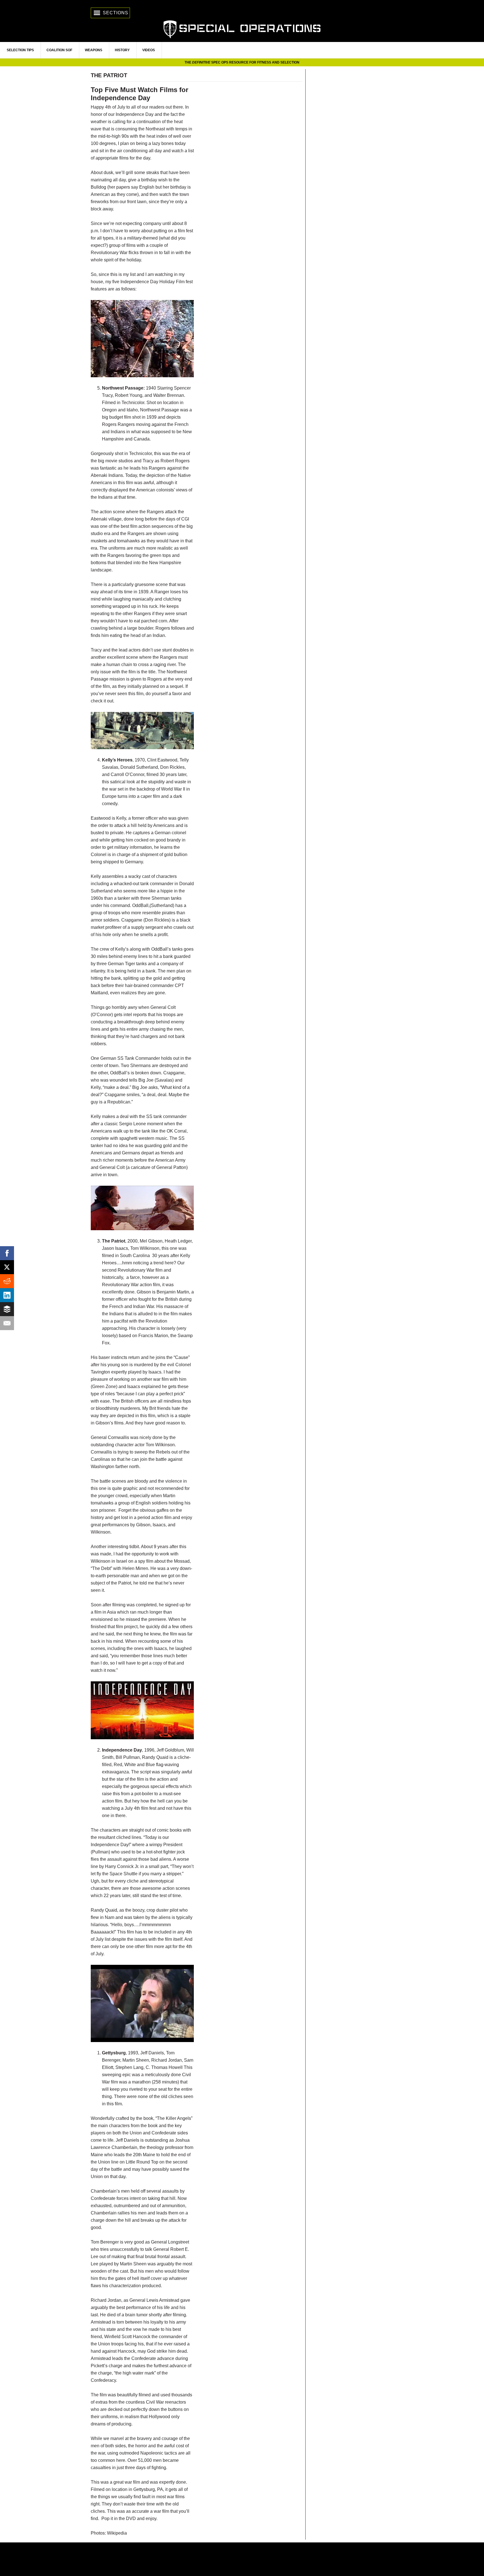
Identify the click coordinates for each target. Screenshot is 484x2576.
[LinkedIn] (7, 1295)
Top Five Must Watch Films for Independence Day (139, 94)
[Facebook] (7, 1253)
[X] (7, 1267)
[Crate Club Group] (242, 2559)
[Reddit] (7, 1281)
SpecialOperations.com (242, 29)
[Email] (7, 1323)
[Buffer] (7, 1309)
